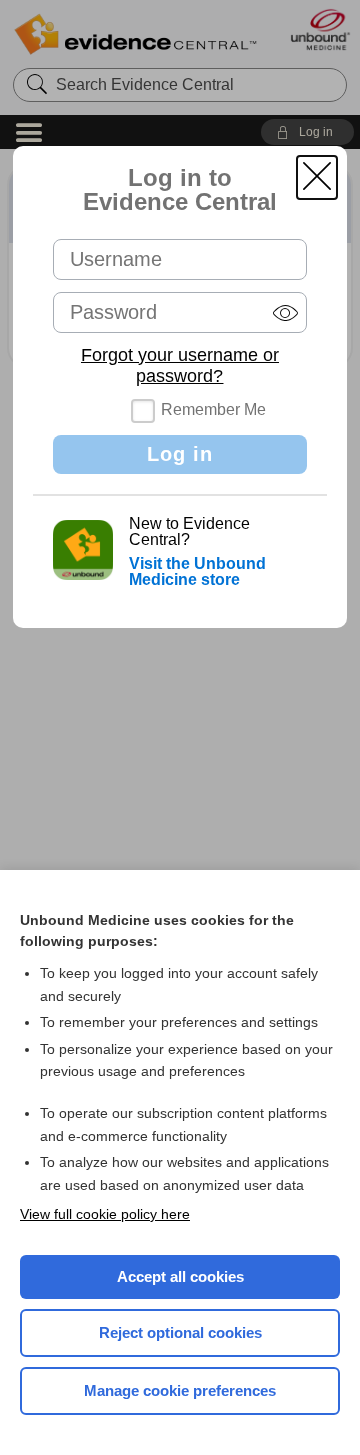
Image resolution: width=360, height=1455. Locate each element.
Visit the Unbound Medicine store (197, 571)
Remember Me (213, 409)
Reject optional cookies (180, 1332)
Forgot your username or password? (180, 365)
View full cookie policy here (105, 1214)
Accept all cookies (180, 1276)
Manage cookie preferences (180, 1390)
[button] (317, 177)
